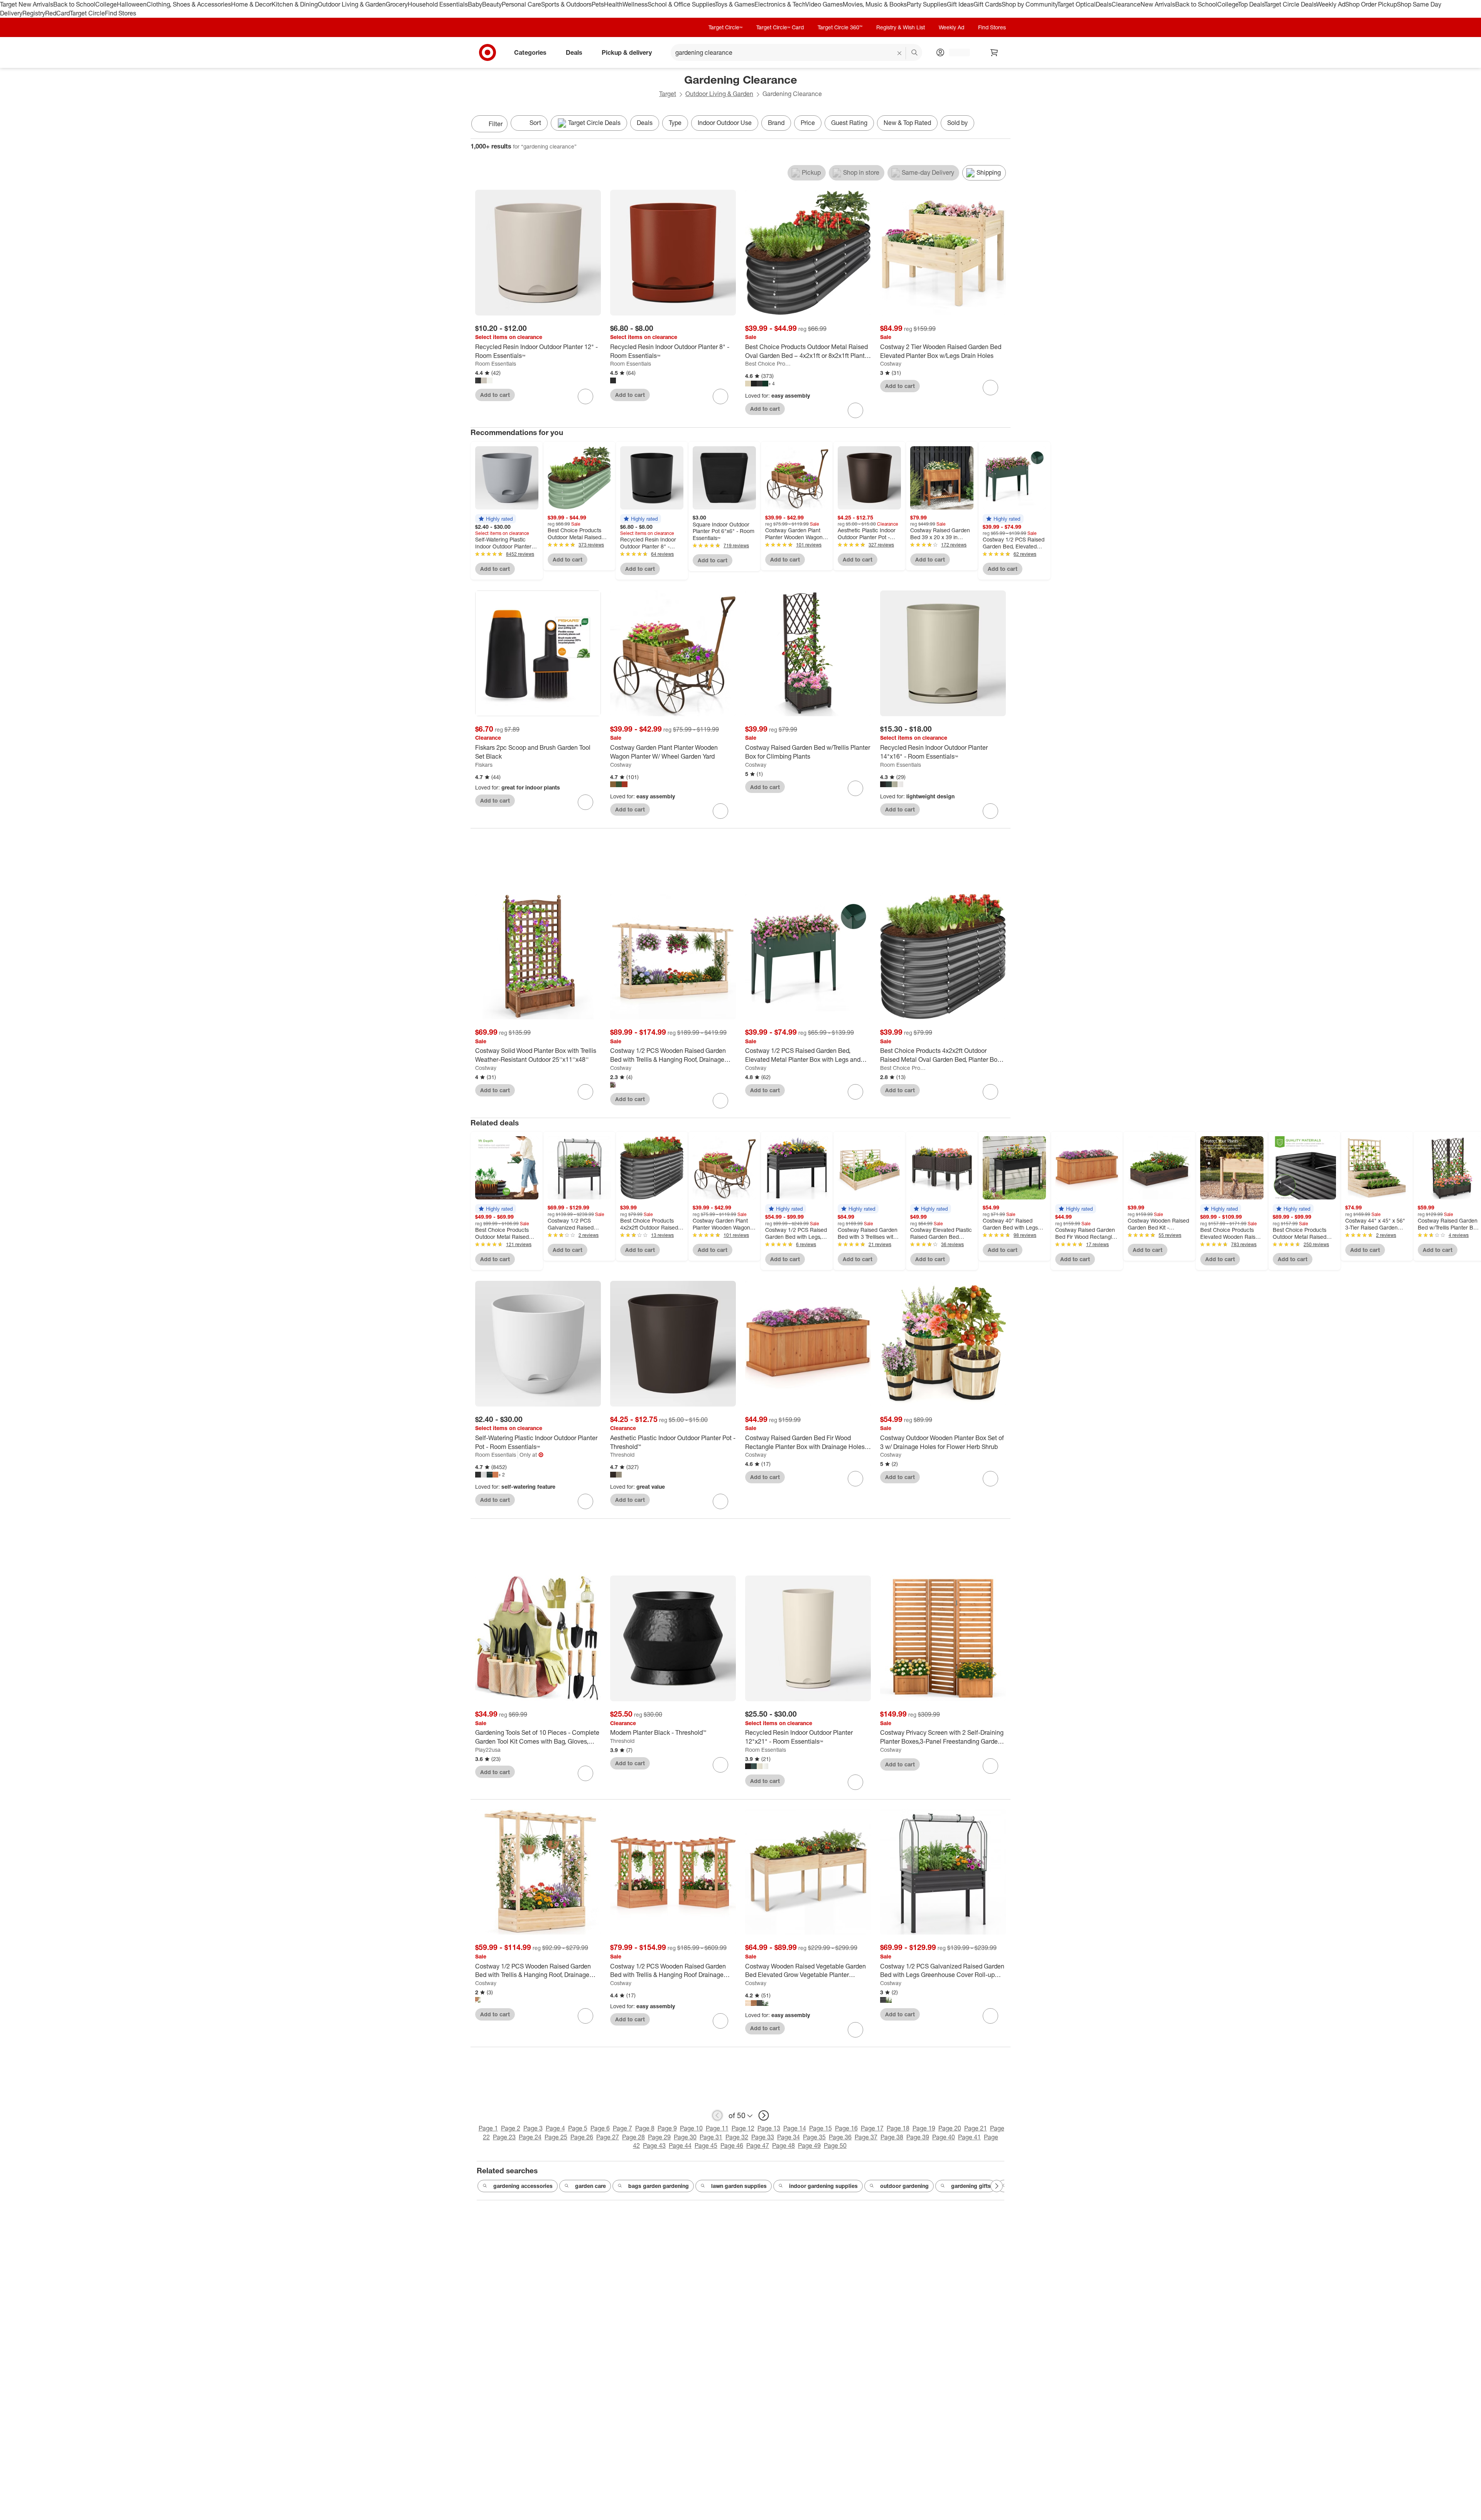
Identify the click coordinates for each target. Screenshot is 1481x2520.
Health (613, 4)
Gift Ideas (960, 4)
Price (808, 123)
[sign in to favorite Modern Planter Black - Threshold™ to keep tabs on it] (720, 1765)
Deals (1104, 4)
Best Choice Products (769, 363)
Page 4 (555, 2128)
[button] (496, 519)
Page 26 (582, 2137)
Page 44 (680, 2146)
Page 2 (511, 2128)
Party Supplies (927, 4)
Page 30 (685, 2137)
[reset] (900, 53)
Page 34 (789, 2137)
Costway (891, 363)
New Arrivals (1158, 4)
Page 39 (918, 2137)
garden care (590, 2186)
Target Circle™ (725, 27)
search (915, 53)
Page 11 (717, 2128)
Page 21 (976, 2128)
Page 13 (769, 2128)
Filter (496, 124)
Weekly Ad (1331, 4)
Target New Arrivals (27, 4)
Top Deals (1251, 4)
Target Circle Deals (1290, 4)
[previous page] (717, 2115)
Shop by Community (1029, 4)
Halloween (132, 4)
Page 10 (691, 2128)
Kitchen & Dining (295, 4)
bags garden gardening (659, 2186)
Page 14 (795, 2128)
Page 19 (924, 2128)
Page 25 (556, 2137)
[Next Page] (1003, 125)
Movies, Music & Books (875, 4)
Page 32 (737, 2137)
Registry (34, 13)
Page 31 (711, 2137)
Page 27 (608, 2137)
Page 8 (645, 2128)
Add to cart (495, 395)
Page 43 (654, 2146)
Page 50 (835, 2146)
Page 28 (633, 2137)
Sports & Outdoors (566, 4)
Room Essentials (496, 363)
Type (675, 123)
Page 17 (872, 2128)
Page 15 (821, 2128)
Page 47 (758, 2146)
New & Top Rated (907, 123)
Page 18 (898, 2128)
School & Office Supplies (681, 4)
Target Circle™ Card (780, 27)
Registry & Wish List (901, 27)
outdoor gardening (904, 2186)
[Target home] (487, 52)
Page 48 (784, 2146)
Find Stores (121, 13)
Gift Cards (988, 4)
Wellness (635, 4)
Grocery (397, 4)
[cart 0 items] (994, 52)
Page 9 (667, 2128)
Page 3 (533, 2128)
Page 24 (530, 2137)
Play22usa (488, 1750)
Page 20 (950, 2128)
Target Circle (87, 13)
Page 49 (809, 2146)
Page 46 (732, 2146)
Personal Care (521, 4)
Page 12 (743, 2128)
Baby (475, 4)
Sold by (957, 123)
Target (668, 94)
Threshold (622, 1455)
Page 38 (892, 2137)
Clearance (1126, 4)
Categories (530, 52)
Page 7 (622, 2128)
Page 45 (706, 2146)
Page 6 (600, 2128)
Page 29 (659, 2137)
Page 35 (814, 2137)
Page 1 (488, 2128)
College (106, 4)
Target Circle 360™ (840, 27)
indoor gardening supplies (823, 2186)
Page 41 (969, 2137)
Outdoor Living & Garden (352, 4)
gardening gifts (971, 2186)
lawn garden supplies (739, 2186)
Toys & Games (735, 4)
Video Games (824, 4)
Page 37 (866, 2137)
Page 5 (578, 2128)
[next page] (764, 2115)
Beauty (492, 4)
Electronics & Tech (780, 4)
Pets (598, 4)
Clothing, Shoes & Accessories (189, 4)
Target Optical (1076, 4)
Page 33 (763, 2137)
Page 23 (504, 2137)
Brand (776, 123)
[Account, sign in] (956, 52)
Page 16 (846, 2128)
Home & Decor (251, 4)
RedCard (57, 13)
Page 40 (944, 2137)
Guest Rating (849, 123)
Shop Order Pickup (1371, 4)
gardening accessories (523, 2186)
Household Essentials (438, 4)
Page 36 (840, 2137)
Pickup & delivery (627, 52)
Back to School (74, 4)
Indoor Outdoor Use (725, 123)
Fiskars (484, 765)
